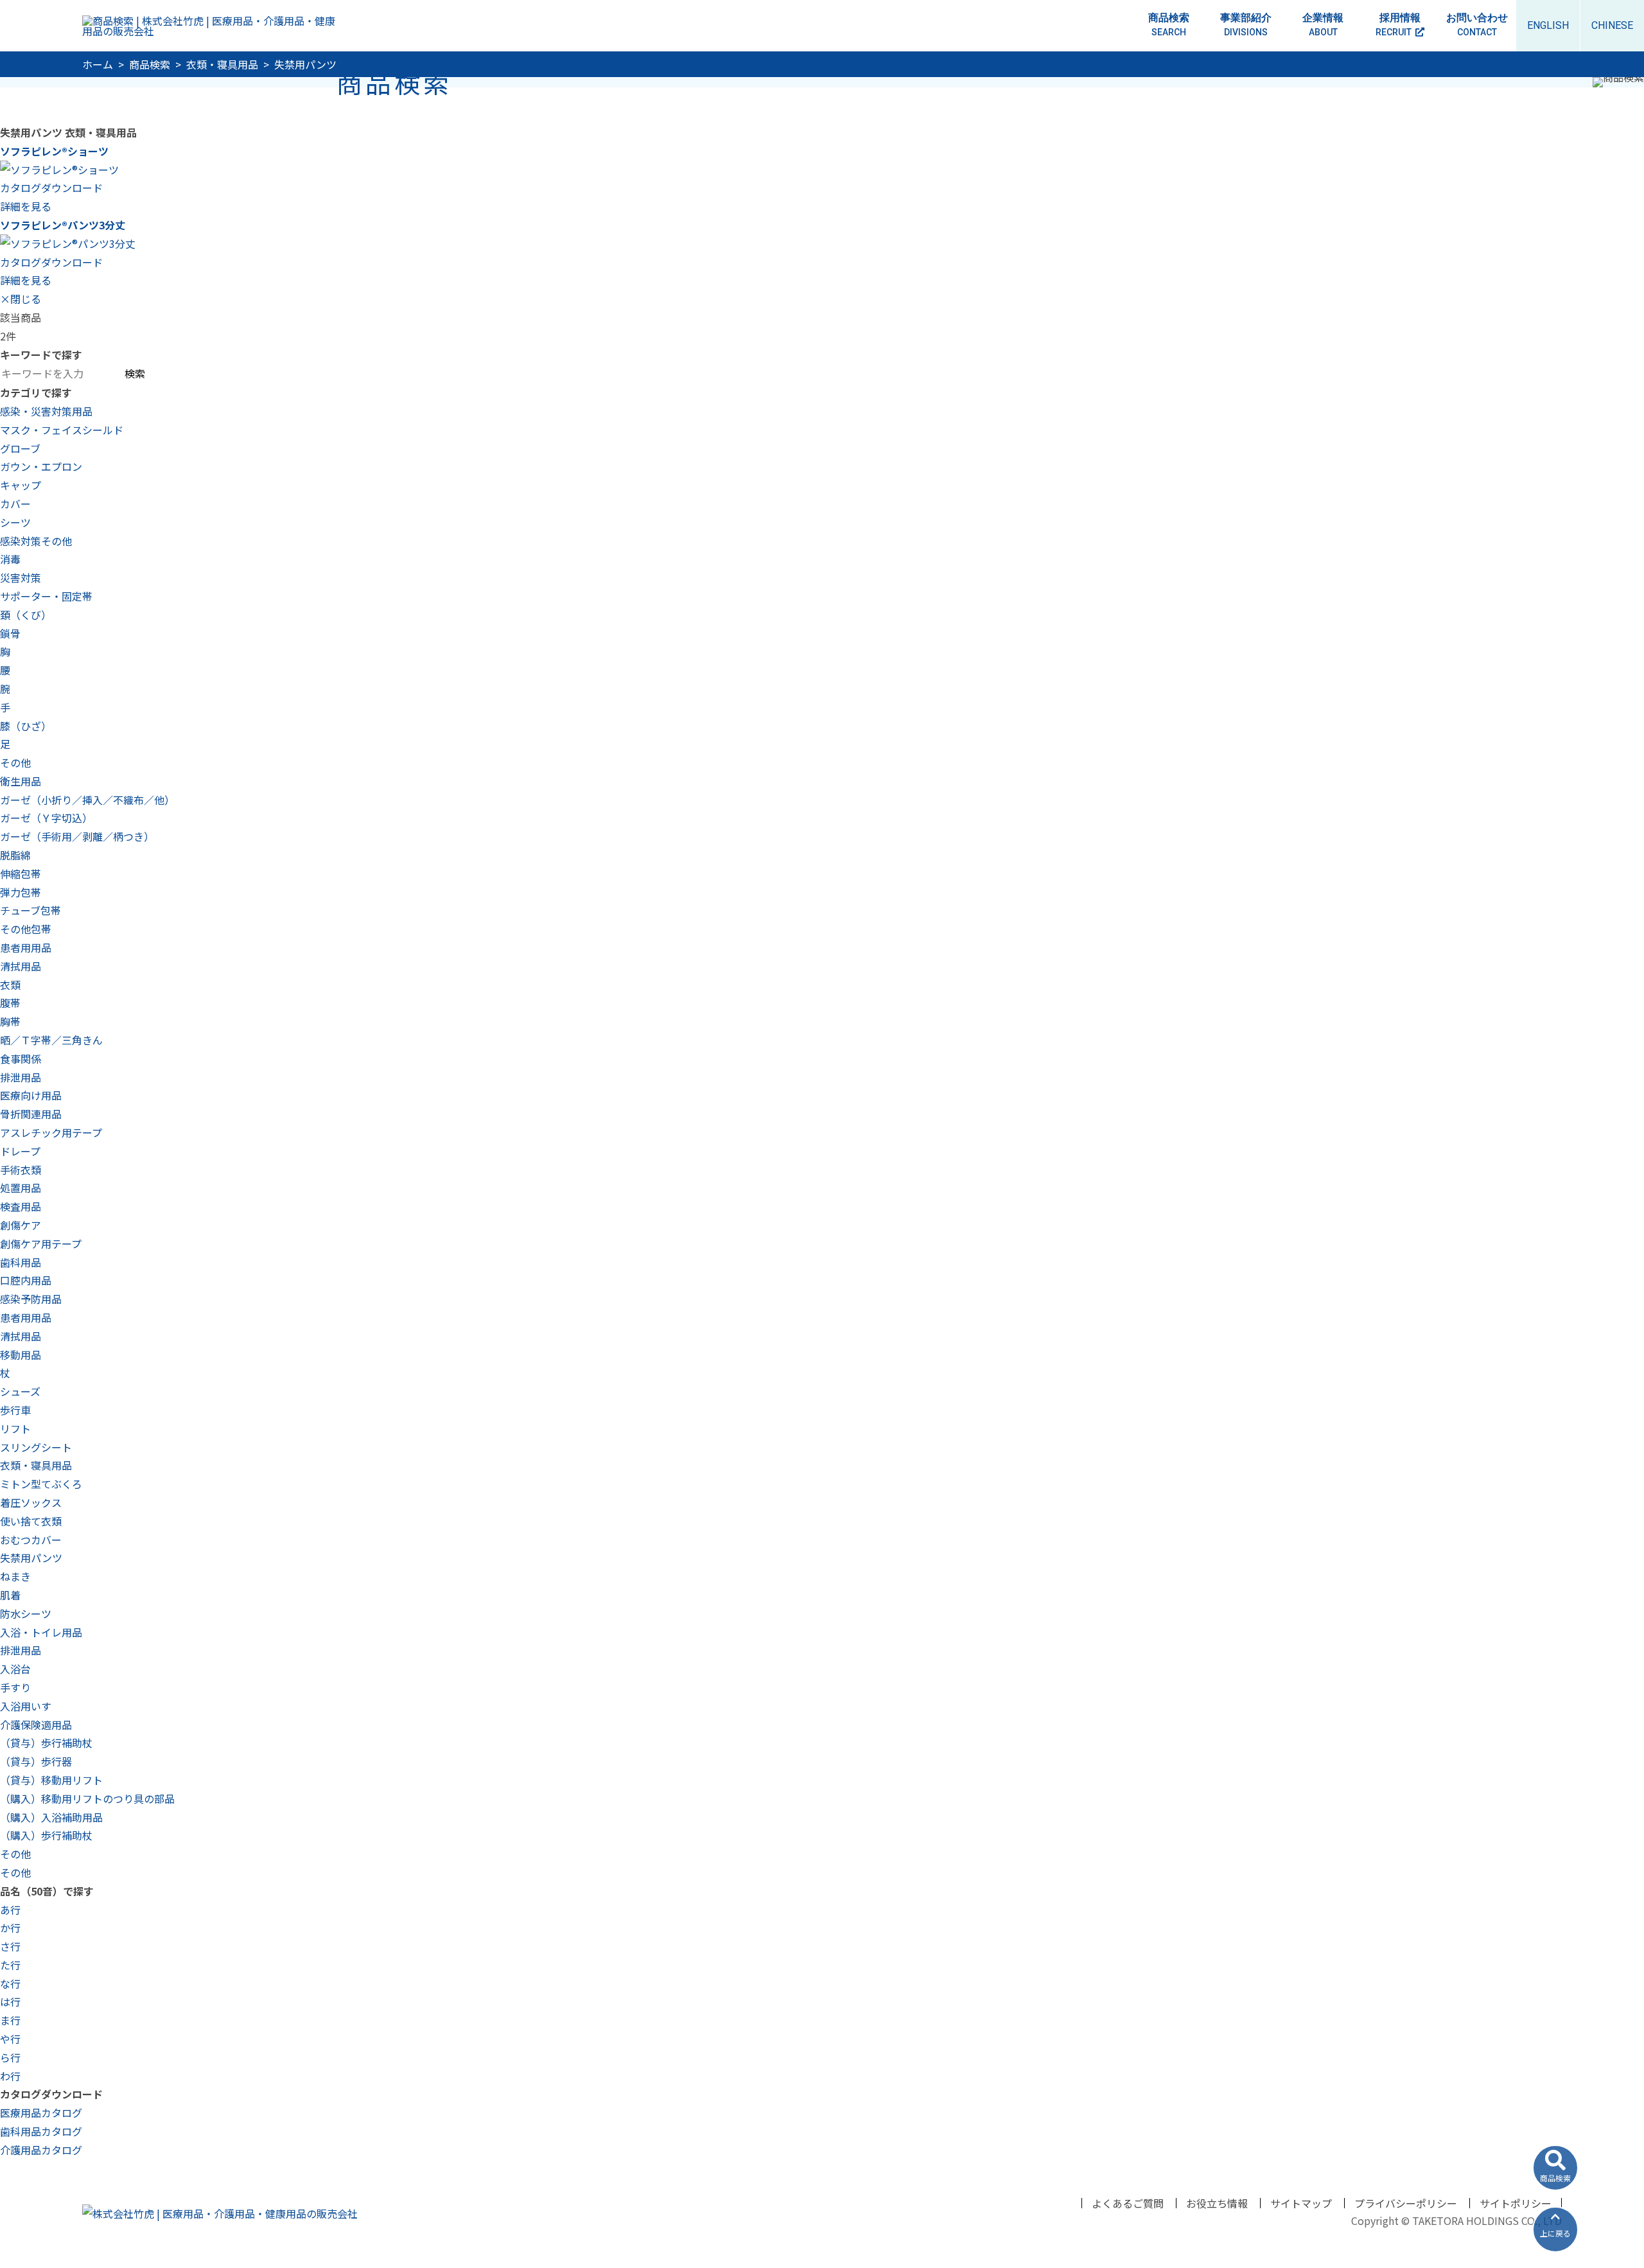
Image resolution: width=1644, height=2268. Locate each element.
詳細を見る (26, 206)
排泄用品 (21, 1077)
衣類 (10, 985)
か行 (10, 1928)
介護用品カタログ (41, 2150)
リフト (15, 1428)
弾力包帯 (21, 892)
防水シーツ (26, 1613)
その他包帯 (26, 929)
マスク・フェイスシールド (62, 430)
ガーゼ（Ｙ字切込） (46, 818)
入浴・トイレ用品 (41, 1632)
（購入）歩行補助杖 (46, 1835)
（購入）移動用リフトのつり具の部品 (87, 1798)
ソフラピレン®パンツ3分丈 (63, 225)
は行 (10, 2001)
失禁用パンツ (31, 1558)
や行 (10, 2039)
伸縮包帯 (21, 874)
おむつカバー (31, 1540)
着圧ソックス (31, 1502)
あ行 (10, 1910)
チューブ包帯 (31, 910)
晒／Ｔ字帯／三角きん (51, 1040)
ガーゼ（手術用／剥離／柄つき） (77, 836)
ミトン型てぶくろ (41, 1484)
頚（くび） (26, 615)
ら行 (10, 2057)
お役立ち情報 (1217, 2203)
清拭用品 (21, 966)
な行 (10, 1983)
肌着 (10, 1595)
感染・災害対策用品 (46, 411)
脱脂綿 (15, 855)
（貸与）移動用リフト (51, 1780)
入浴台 (15, 1669)
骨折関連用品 (31, 1114)
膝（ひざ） (26, 726)
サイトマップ (1301, 2203)
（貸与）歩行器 (36, 1761)
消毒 (10, 559)
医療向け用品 (31, 1095)
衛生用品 (21, 781)
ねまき (15, 1576)
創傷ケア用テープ (41, 1244)
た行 (10, 1965)
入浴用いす (26, 1706)
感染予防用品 (31, 1299)
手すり (15, 1687)
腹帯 (10, 1003)
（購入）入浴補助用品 (51, 1817)
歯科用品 (21, 1262)
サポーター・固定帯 (46, 596)
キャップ (21, 485)
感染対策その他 (36, 541)
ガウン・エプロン (41, 466)
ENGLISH (1548, 25)
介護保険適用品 (36, 1725)
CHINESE (1612, 25)
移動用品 (21, 1355)
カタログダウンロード (51, 188)
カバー (15, 504)
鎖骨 (10, 633)
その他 (15, 762)
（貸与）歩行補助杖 (46, 1743)
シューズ (20, 1391)
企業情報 (1323, 24)
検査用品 (21, 1206)
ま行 (10, 2020)
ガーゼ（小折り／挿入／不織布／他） (87, 800)
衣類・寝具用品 (36, 1465)
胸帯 (10, 1021)
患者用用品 (26, 947)
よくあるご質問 (1128, 2203)
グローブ (20, 448)
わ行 (10, 2076)
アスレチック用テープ (51, 1132)
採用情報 (1398, 24)
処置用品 (21, 1188)
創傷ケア (21, 1225)
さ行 (10, 1946)
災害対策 (21, 577)
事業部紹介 (1246, 24)
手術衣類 (21, 1170)
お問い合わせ (1477, 24)
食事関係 (21, 1059)
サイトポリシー (1516, 2203)
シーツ (15, 522)
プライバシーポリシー (1406, 2203)
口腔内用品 (26, 1280)
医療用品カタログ (41, 2113)
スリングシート (36, 1447)
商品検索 (1169, 24)
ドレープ (20, 1151)
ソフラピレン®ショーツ (54, 151)
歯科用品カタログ (41, 2131)
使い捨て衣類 (31, 1521)
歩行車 (15, 1410)
